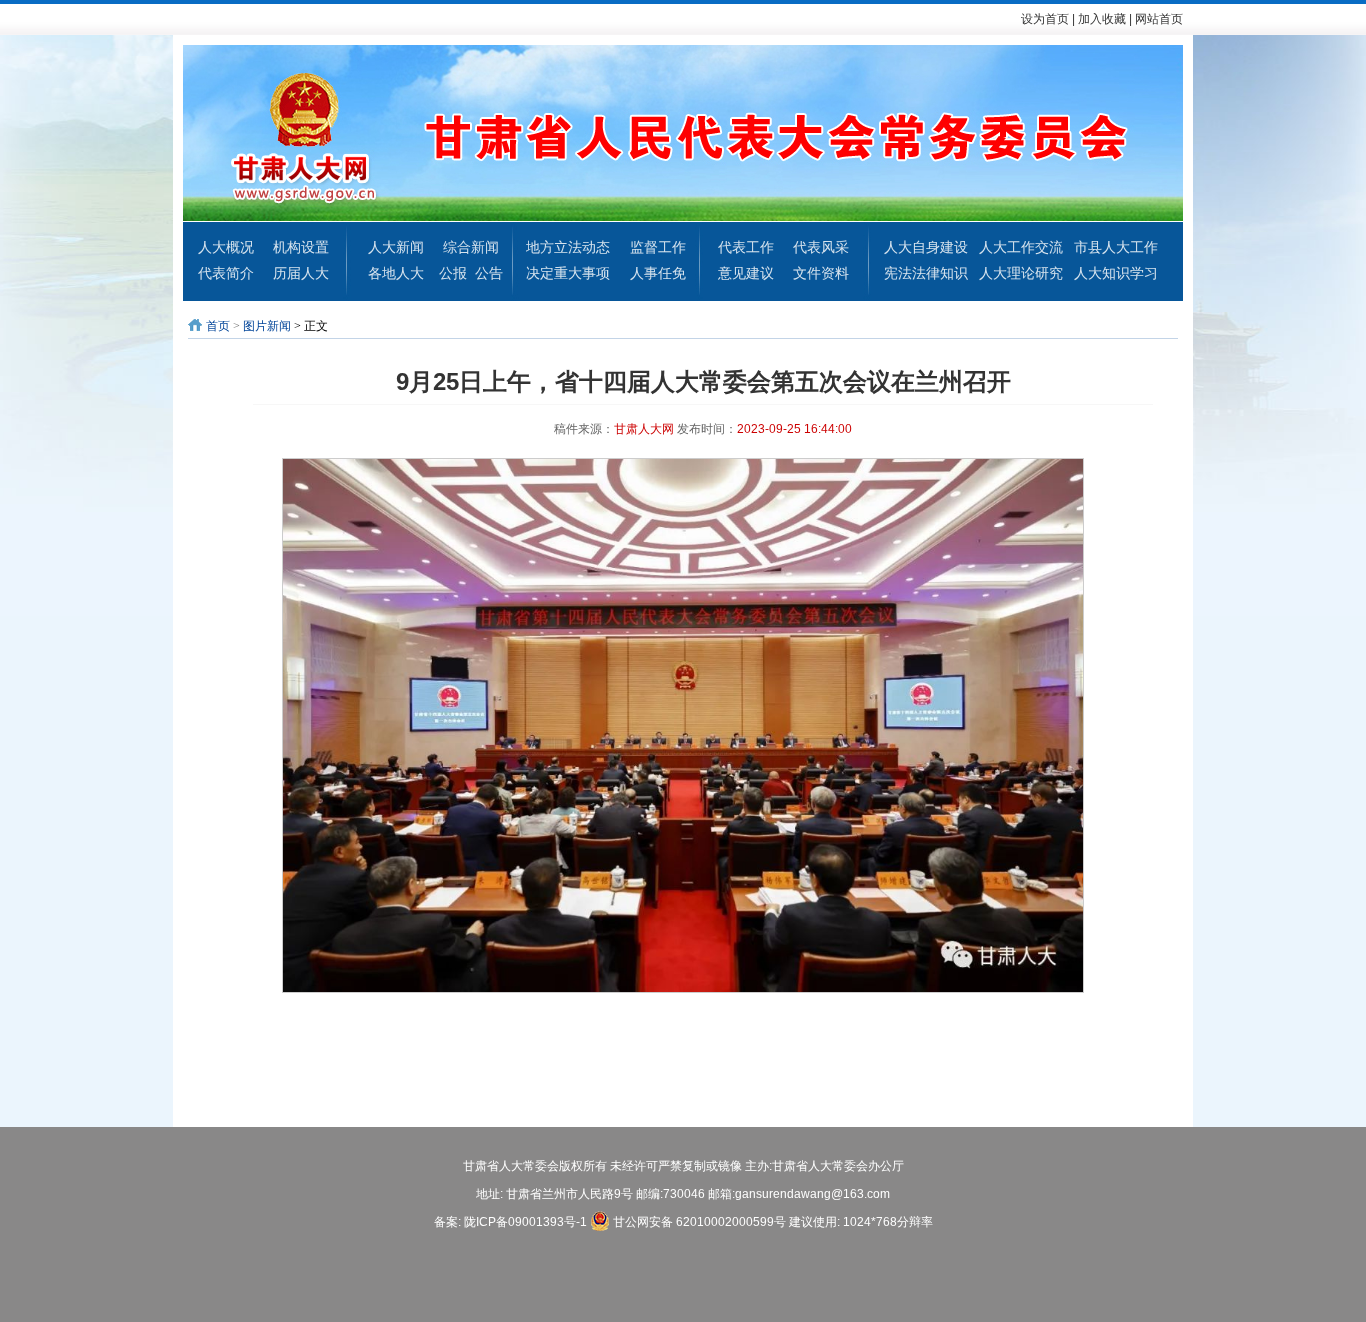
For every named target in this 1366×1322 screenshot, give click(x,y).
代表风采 (821, 247)
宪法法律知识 (926, 273)
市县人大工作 (1116, 247)
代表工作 (746, 247)
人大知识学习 (1116, 273)
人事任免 (658, 273)
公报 (453, 273)
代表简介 (226, 273)
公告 (489, 273)
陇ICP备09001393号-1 (525, 1222)
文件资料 (821, 273)
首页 (218, 326)
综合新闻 (471, 247)
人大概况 (226, 247)
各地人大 (396, 273)
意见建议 (746, 273)
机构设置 (301, 247)
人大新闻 (396, 247)
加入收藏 (1102, 19)
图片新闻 (267, 326)
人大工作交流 (1021, 247)
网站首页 (1159, 19)
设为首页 (1045, 19)
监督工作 (658, 247)
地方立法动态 (568, 247)
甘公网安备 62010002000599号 (698, 1222)
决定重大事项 (568, 273)
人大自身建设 (926, 247)
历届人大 (301, 273)
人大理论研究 (1021, 273)
